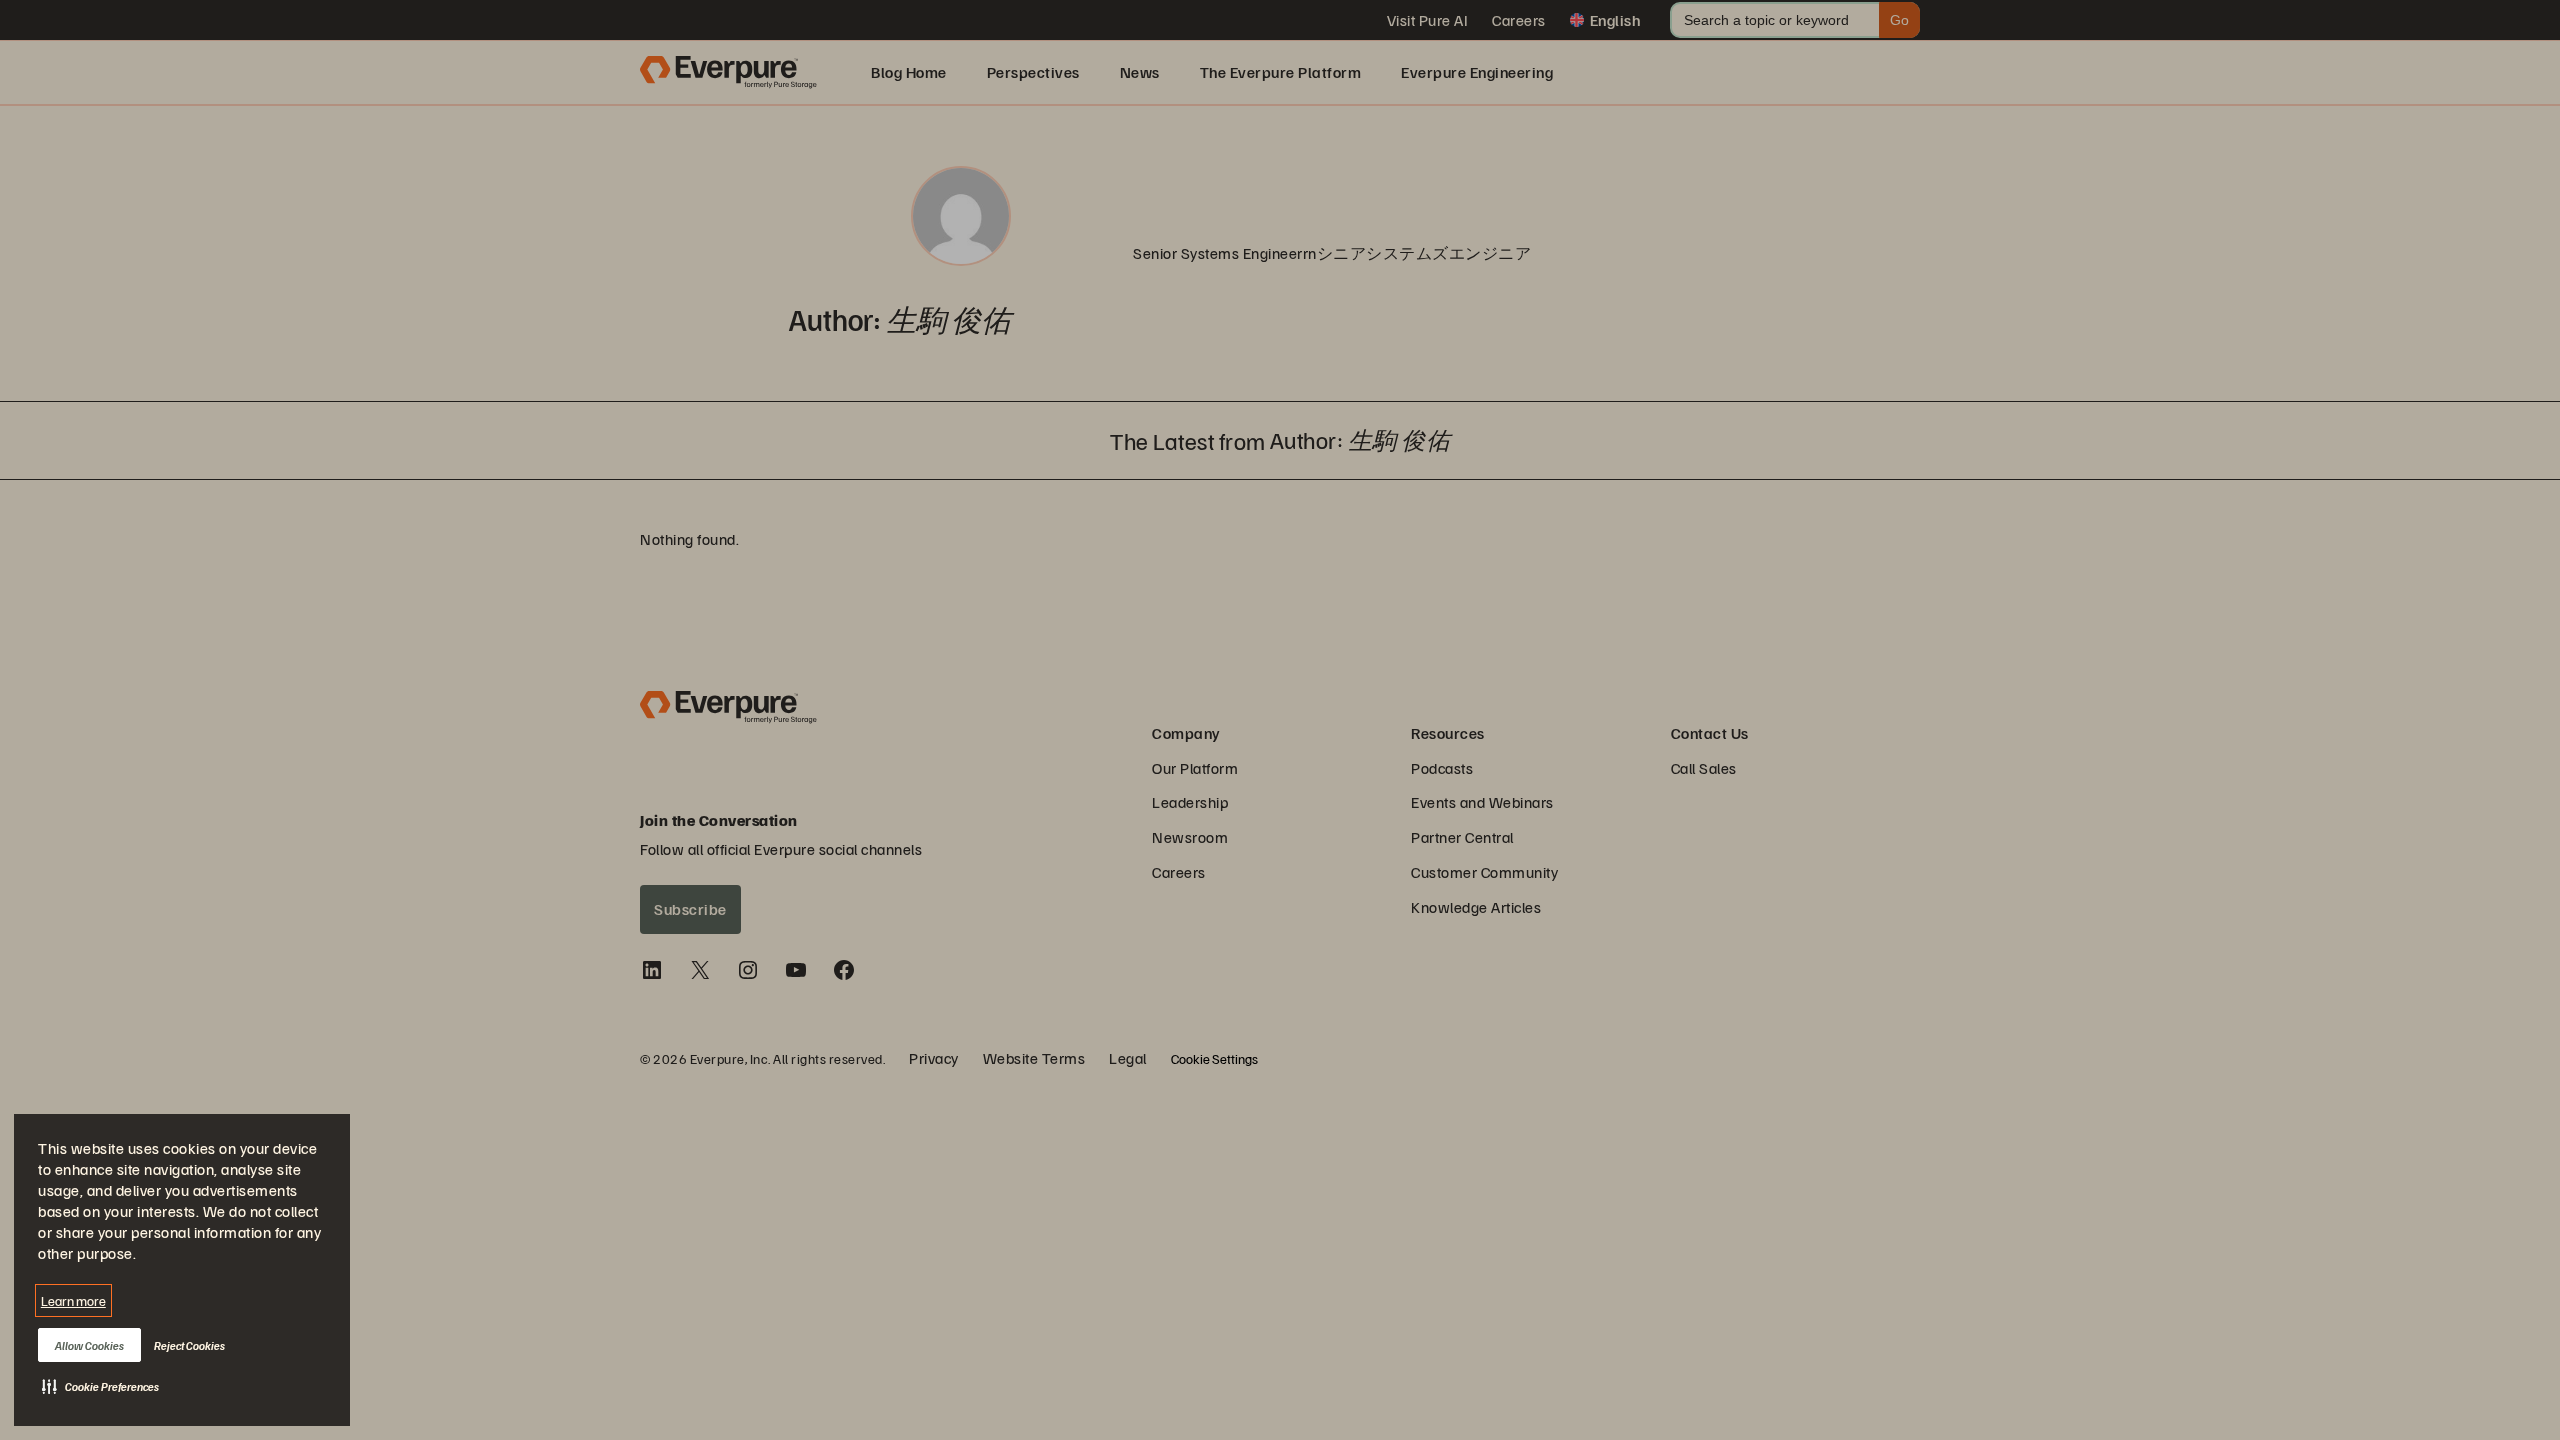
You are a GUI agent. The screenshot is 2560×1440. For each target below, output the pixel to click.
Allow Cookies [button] (89, 1345)
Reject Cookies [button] (189, 1345)
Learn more (73, 1300)
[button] (100, 1386)
